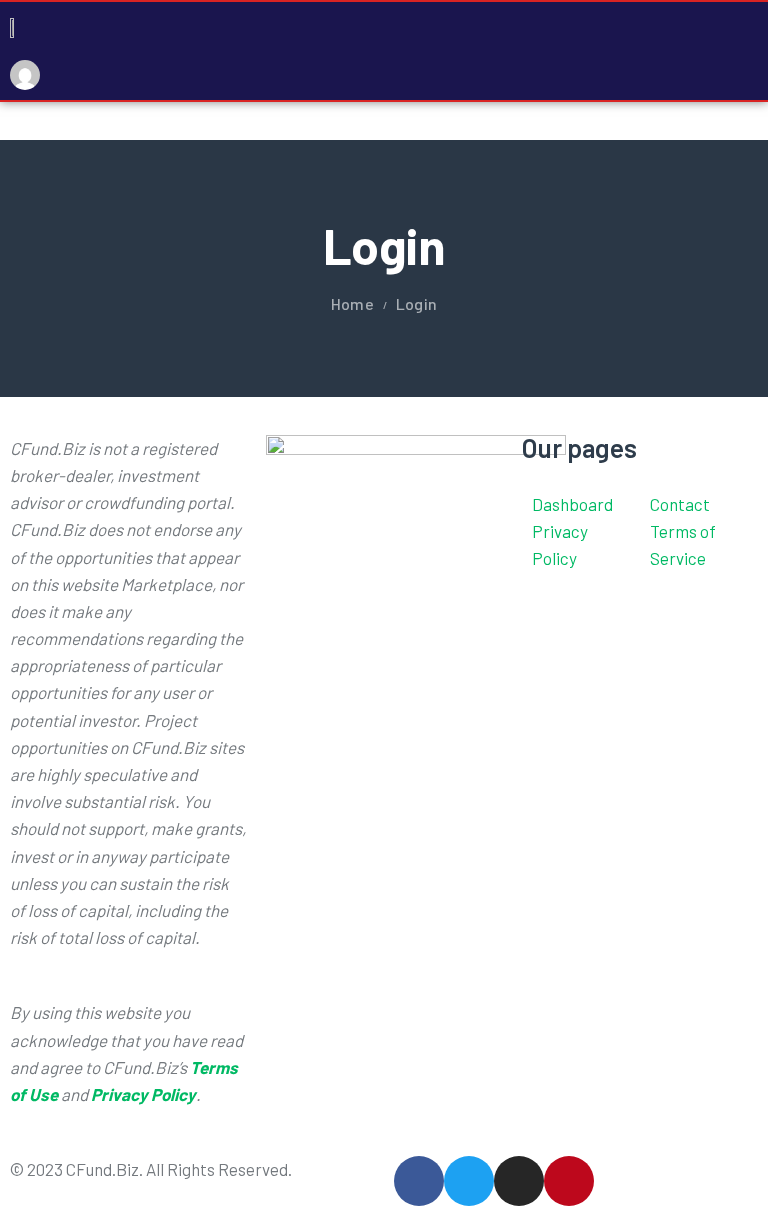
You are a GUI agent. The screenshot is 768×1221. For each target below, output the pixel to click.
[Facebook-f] (419, 1181)
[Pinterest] (569, 1181)
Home (352, 303)
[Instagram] (519, 1181)
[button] (752, 50)
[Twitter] (469, 1181)
